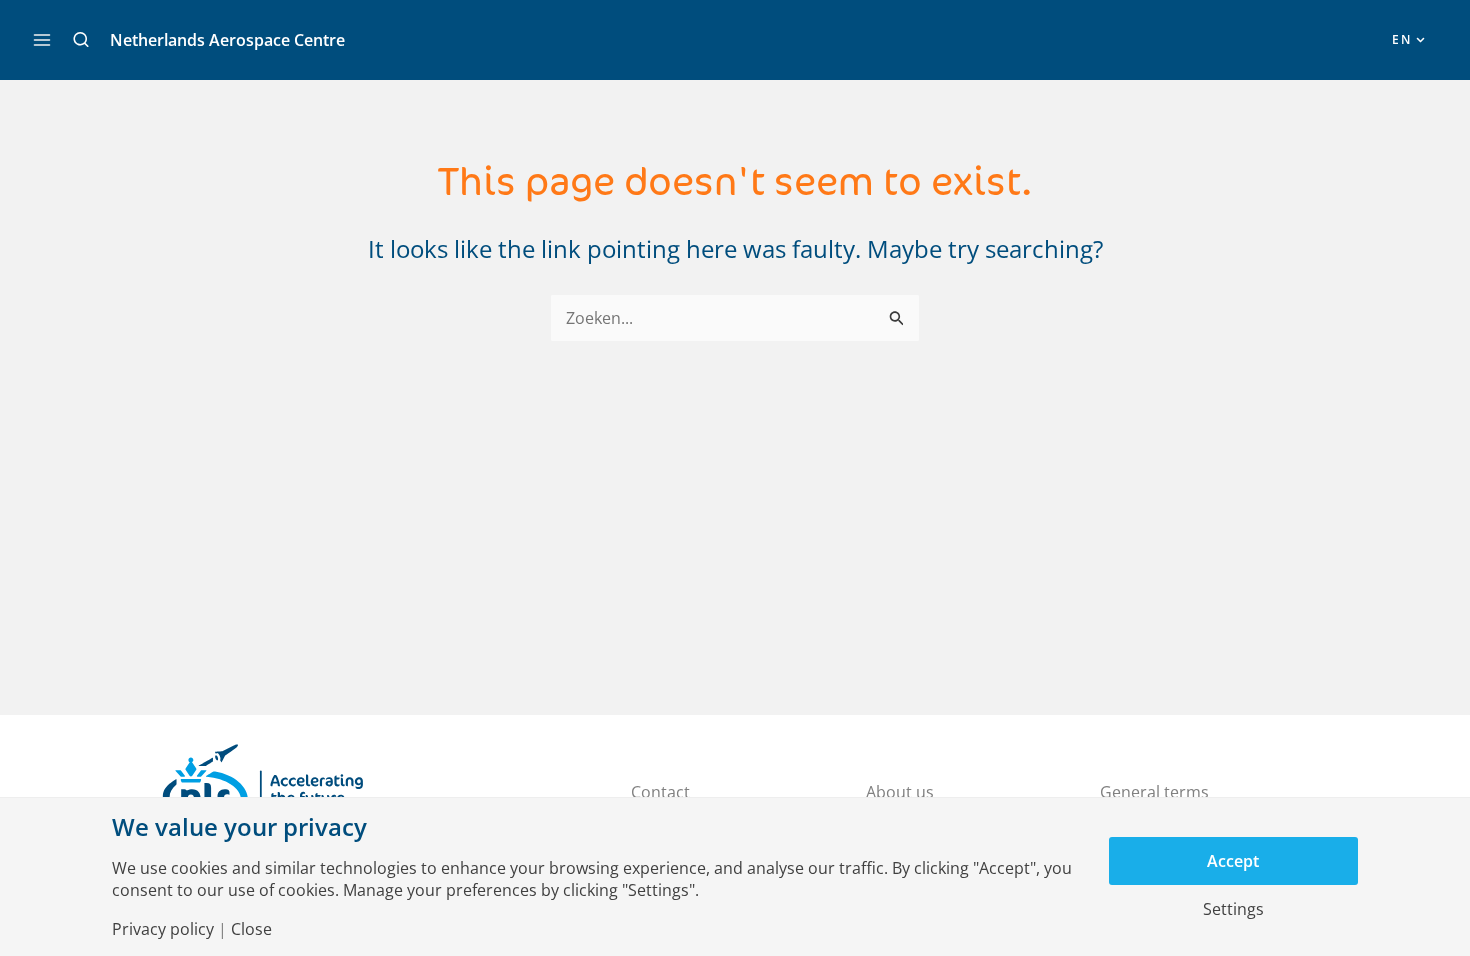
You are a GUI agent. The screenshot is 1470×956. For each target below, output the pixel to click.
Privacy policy (163, 929)
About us (900, 792)
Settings (1233, 909)
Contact (660, 792)
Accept (1233, 861)
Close (251, 929)
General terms (1154, 792)
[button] (81, 40)
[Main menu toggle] (42, 40)
